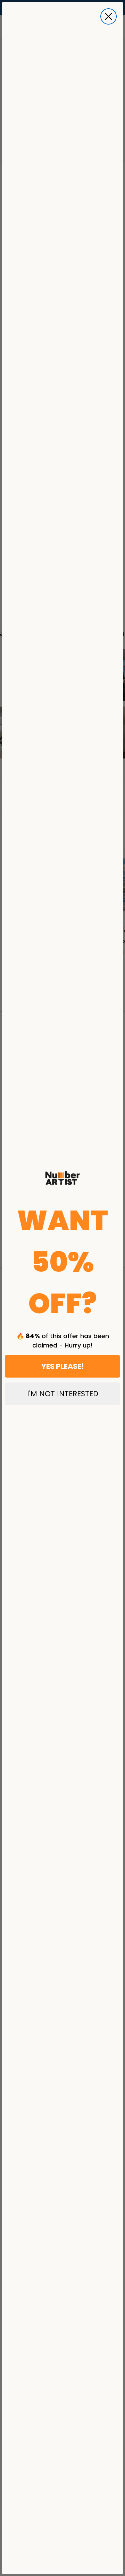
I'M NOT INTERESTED (63, 1394)
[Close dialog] (109, 16)
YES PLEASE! (63, 1366)
